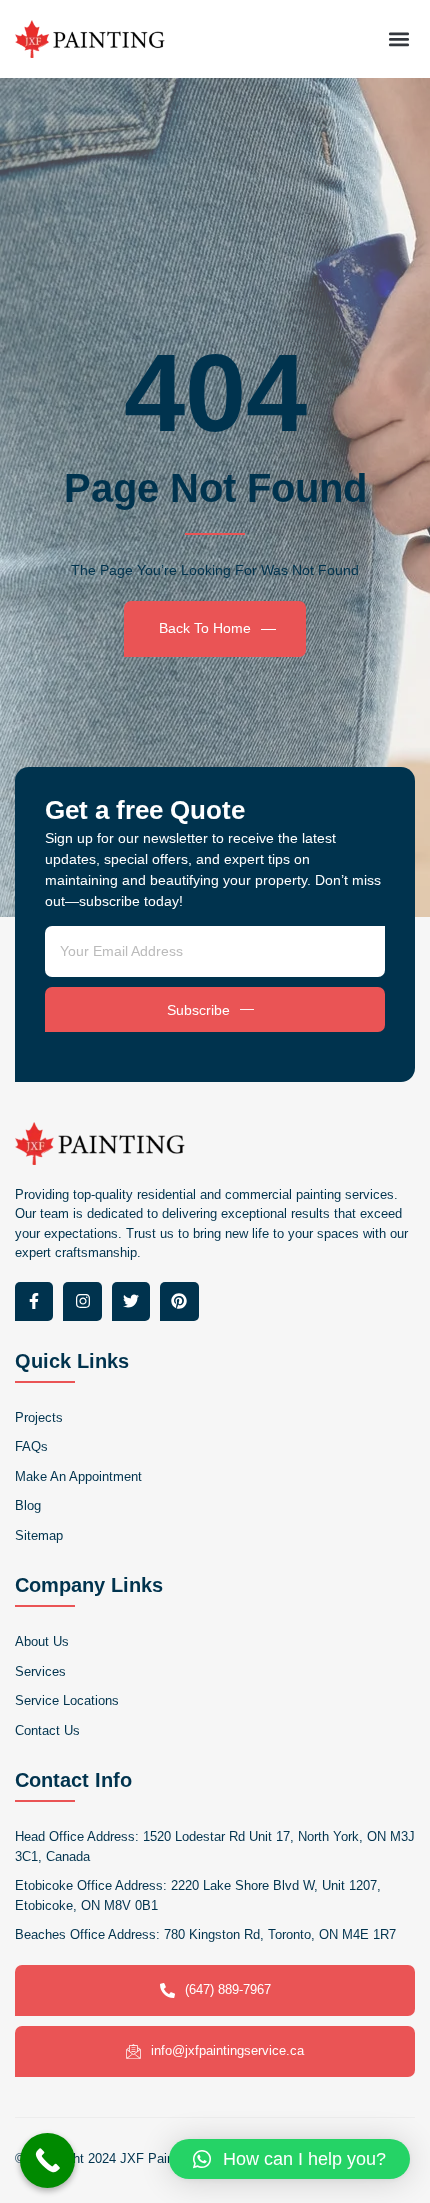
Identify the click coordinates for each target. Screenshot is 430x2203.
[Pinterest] (179, 1301)
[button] (398, 38)
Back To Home (205, 628)
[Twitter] (131, 1301)
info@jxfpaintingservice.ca (227, 2050)
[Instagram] (82, 1301)
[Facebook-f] (34, 1301)
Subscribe (198, 1010)
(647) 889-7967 (228, 1989)
